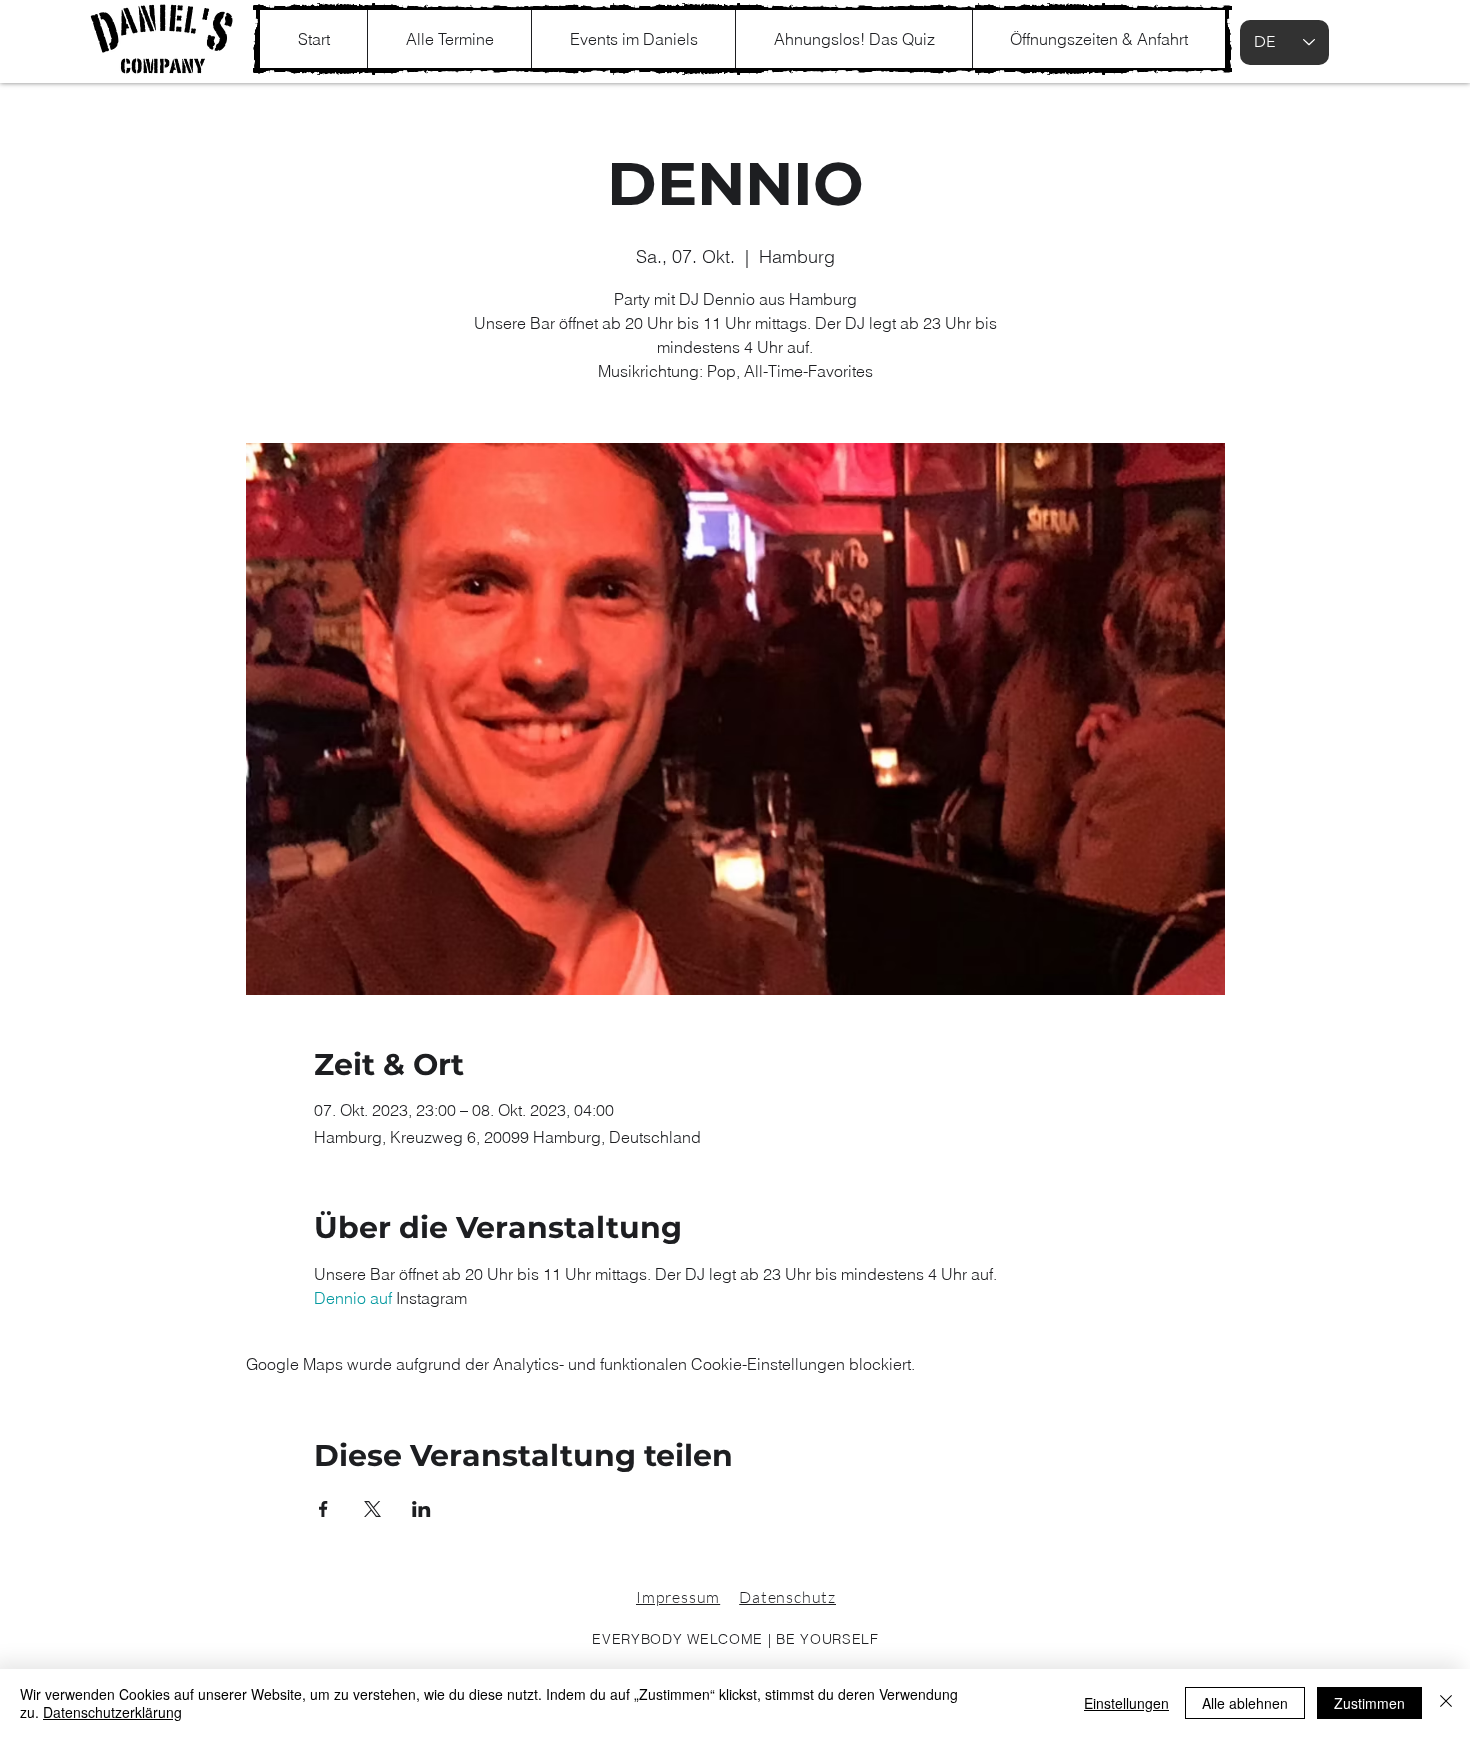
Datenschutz (787, 1597)
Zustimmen (1369, 1703)
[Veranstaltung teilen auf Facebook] (323, 1509)
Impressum (678, 1597)
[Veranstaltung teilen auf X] (372, 1509)
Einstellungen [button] (1126, 1703)
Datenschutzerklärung (112, 1712)
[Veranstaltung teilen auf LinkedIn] (421, 1509)
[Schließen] (1446, 1703)
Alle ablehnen (1245, 1703)
